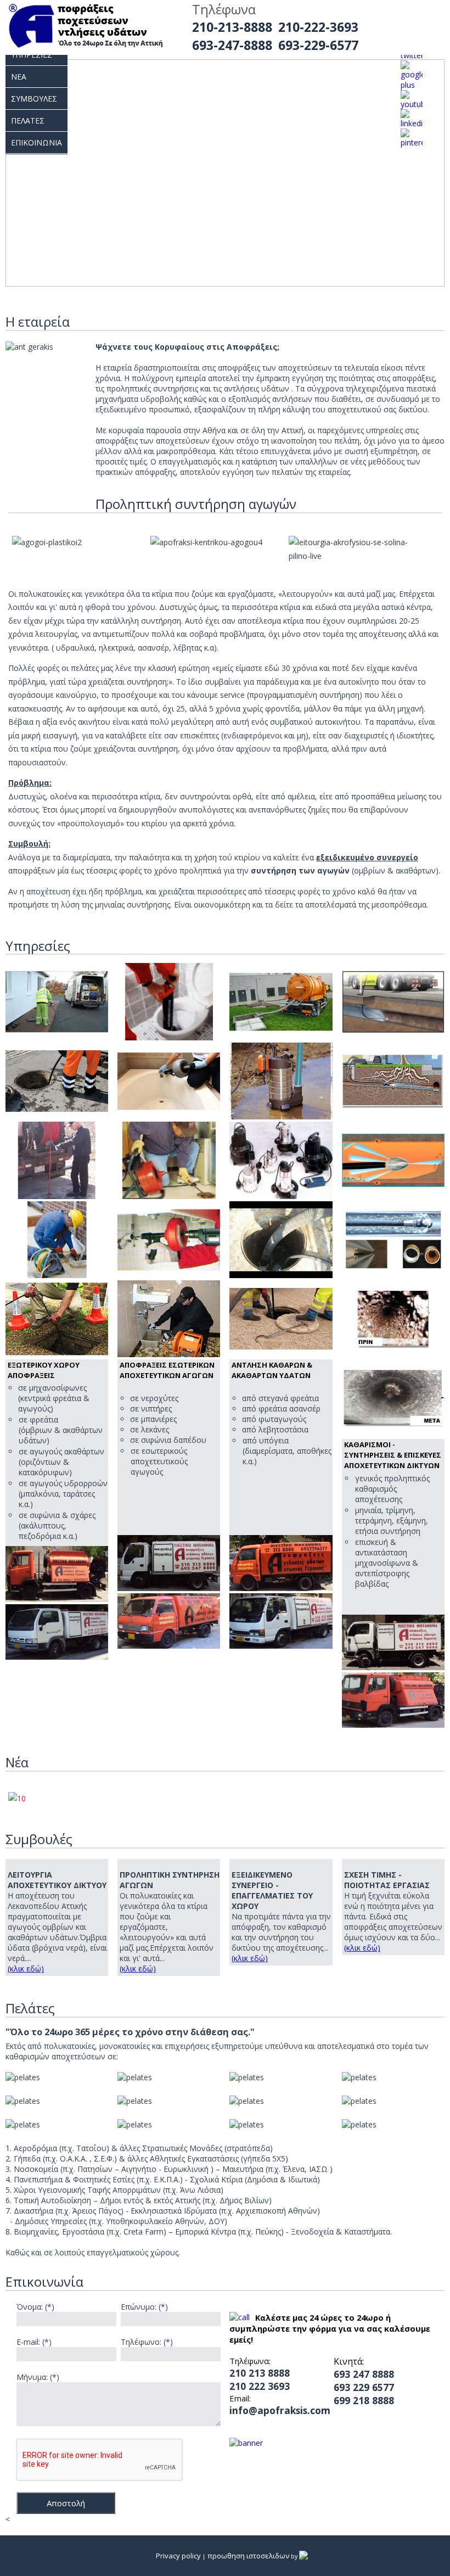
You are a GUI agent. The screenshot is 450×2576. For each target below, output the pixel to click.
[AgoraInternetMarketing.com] (305, 2556)
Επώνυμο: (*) (144, 2307)
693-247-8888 (232, 45)
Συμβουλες (34, 99)
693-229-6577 (318, 45)
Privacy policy (178, 2556)
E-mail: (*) (34, 2342)
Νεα (19, 77)
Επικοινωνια (36, 142)
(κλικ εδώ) (26, 1969)
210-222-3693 (318, 27)
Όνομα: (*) (35, 2307)
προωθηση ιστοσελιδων (248, 2556)
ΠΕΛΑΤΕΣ (28, 121)
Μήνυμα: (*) (38, 2377)
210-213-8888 (232, 27)
